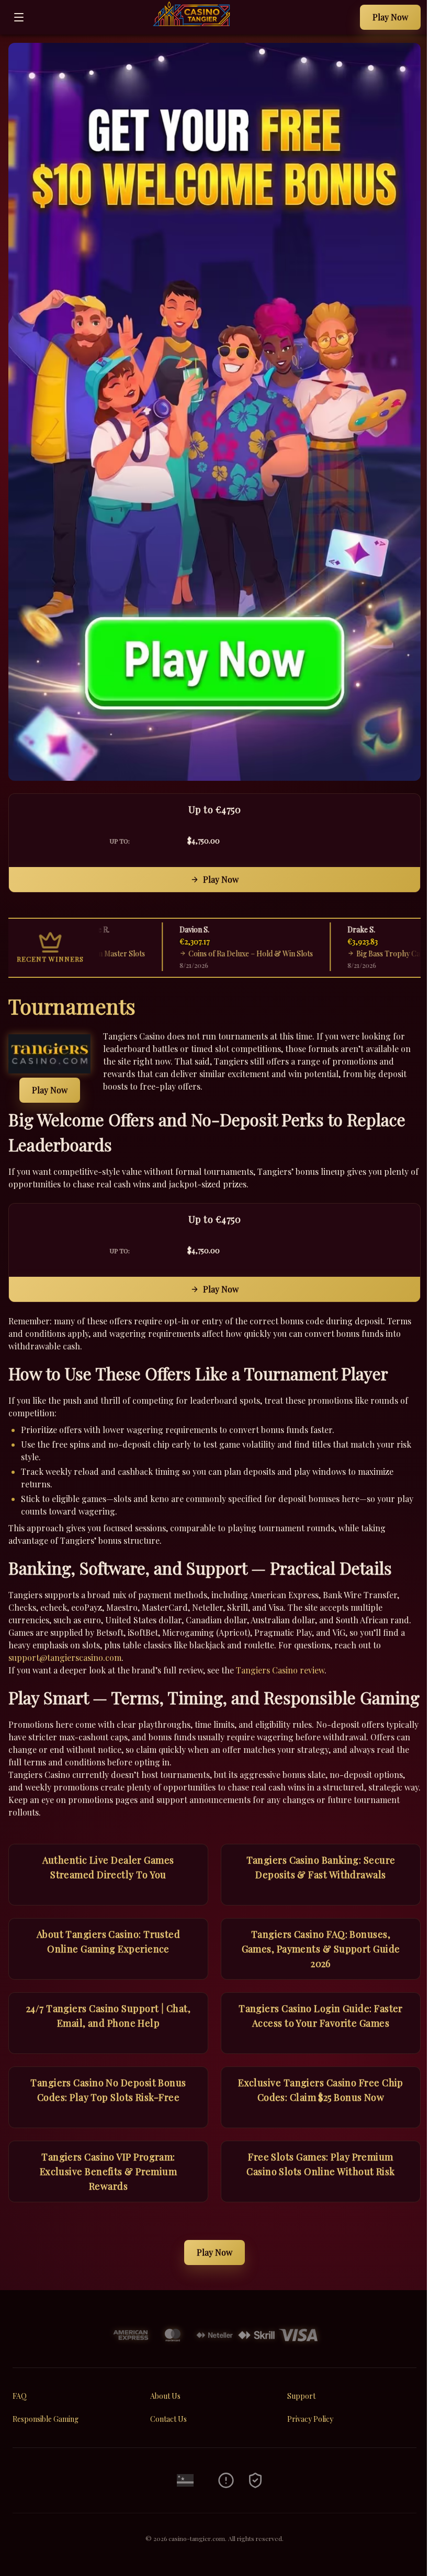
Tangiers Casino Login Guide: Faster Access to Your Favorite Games (321, 2016)
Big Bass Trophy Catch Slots (376, 954)
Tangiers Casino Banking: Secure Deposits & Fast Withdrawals (321, 1867)
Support (301, 2396)
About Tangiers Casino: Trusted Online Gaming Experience (109, 1942)
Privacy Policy (310, 2419)
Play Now (390, 17)
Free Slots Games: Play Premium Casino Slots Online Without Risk (320, 2164)
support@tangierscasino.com (65, 1657)
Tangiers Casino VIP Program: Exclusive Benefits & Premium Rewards (109, 2171)
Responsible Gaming (46, 2419)
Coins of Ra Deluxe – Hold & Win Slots (224, 954)
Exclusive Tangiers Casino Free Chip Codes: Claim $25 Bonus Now (321, 2090)
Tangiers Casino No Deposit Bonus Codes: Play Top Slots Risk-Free (108, 2090)
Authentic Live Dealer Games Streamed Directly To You (108, 1867)
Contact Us (168, 2419)
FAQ (20, 2396)
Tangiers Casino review (280, 1670)
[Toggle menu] (19, 17)
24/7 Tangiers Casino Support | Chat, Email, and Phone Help (108, 2016)
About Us (165, 2396)
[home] (195, 27)
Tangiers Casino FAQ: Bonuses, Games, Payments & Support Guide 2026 (321, 1949)
